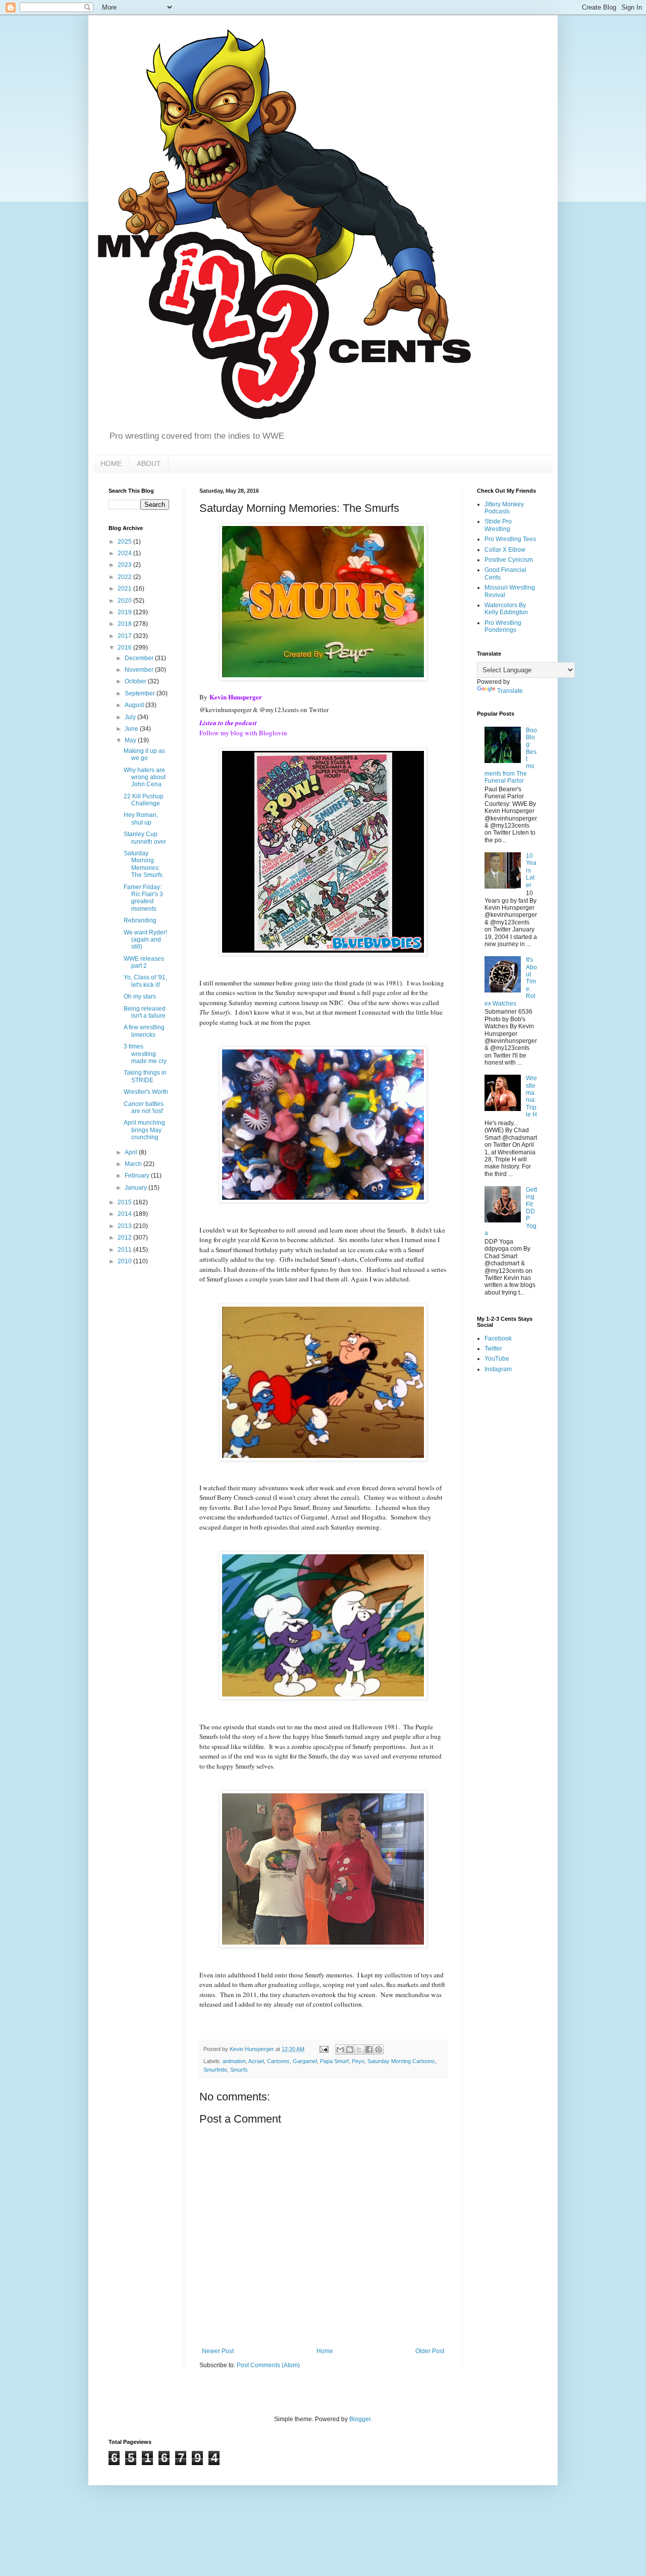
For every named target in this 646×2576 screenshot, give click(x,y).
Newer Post (218, 2351)
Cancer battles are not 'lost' (144, 1107)
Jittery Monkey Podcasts (504, 508)
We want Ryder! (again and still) (145, 940)
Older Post (430, 2351)
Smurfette (215, 2070)
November (140, 670)
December (140, 658)
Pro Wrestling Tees (510, 539)
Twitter (493, 1349)
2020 (125, 601)
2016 (125, 648)
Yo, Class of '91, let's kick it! (145, 981)
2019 (125, 612)
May (131, 740)
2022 (125, 577)
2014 (125, 1214)
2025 (125, 542)
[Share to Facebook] (369, 2050)
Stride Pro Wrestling (498, 525)
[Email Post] (324, 2049)
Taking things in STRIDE (145, 1076)
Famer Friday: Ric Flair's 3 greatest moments (143, 898)
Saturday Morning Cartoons (401, 2061)
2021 (125, 589)
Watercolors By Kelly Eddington (506, 609)
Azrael (256, 2061)
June (132, 729)
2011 (125, 1250)
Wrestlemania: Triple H (531, 1096)
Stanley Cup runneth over (145, 838)
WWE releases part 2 (144, 962)
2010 (125, 1261)
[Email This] (340, 2050)
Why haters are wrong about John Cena (145, 777)
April (132, 1152)
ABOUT (149, 463)
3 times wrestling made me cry (145, 1054)
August (135, 705)
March (134, 1164)
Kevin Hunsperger (236, 697)
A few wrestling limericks (144, 1031)
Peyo (358, 2061)
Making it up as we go (144, 754)
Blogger (360, 2419)
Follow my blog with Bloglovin (243, 733)
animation (234, 2061)
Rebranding (140, 920)
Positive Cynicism (509, 560)
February (138, 1176)
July (131, 717)
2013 (125, 1226)
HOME (111, 463)
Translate (510, 691)
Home (325, 2351)
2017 (125, 636)
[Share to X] (359, 2050)
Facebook (498, 1338)
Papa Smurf (334, 2061)
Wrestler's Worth (146, 1092)
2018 (125, 624)
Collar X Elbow (505, 550)
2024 (125, 553)
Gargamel (305, 2061)
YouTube (497, 1359)
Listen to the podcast (228, 723)
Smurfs (239, 2070)
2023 (125, 565)
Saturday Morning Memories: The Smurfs (143, 864)
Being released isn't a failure (145, 1012)
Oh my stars (140, 997)
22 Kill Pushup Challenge (144, 800)
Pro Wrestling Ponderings (503, 626)
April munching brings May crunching (144, 1130)
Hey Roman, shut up (141, 818)
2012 (125, 1238)
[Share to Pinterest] (379, 2050)
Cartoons (278, 2061)
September (141, 693)
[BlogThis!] (350, 2050)
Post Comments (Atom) (268, 2365)
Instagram (498, 1369)
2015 (125, 1202)
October (136, 681)
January (137, 1188)
